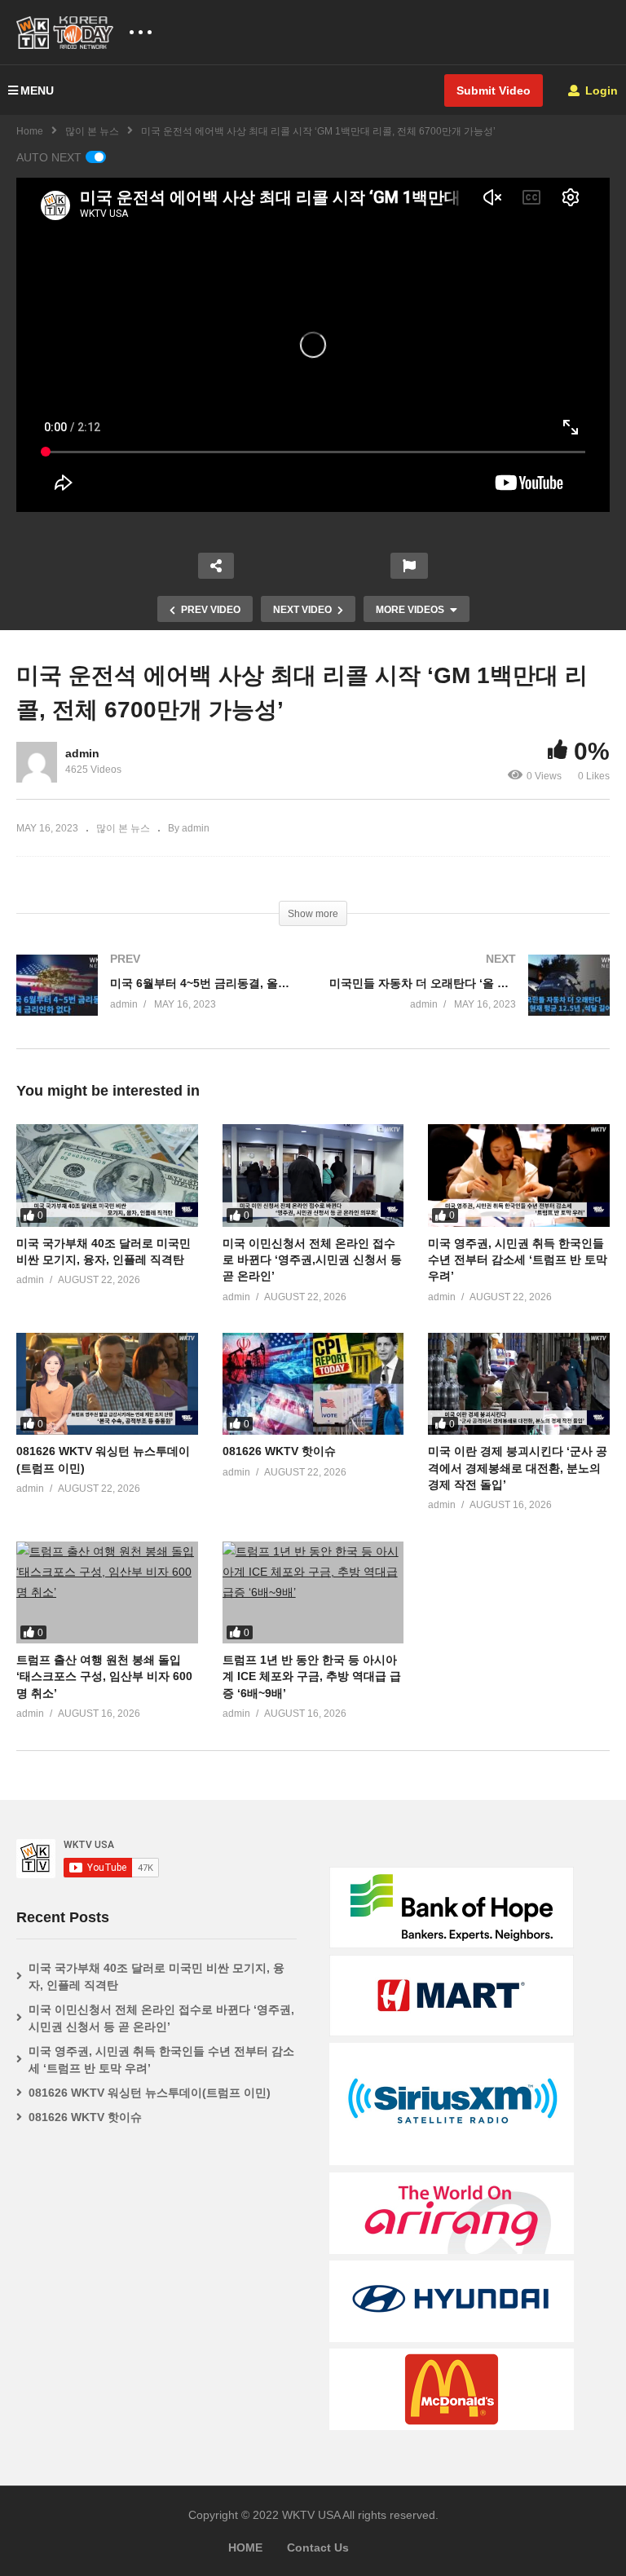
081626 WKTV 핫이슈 (279, 1451)
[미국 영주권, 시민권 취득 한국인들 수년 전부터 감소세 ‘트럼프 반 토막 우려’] (519, 1175)
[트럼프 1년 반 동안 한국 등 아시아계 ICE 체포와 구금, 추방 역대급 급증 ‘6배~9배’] (313, 1592)
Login (600, 90)
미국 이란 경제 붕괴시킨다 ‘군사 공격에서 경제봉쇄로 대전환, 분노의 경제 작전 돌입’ (518, 1468)
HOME (245, 2547)
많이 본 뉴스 (92, 131)
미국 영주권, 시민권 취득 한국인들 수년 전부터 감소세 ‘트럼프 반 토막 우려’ (518, 1260)
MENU (37, 90)
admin (82, 753)
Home (30, 131)
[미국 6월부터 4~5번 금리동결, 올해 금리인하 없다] (156, 1001)
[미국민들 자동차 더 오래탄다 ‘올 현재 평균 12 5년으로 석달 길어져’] (469, 1001)
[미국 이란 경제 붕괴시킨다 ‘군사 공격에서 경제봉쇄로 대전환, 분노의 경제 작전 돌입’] (519, 1384)
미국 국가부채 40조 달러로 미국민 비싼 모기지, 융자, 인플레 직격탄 (156, 1976)
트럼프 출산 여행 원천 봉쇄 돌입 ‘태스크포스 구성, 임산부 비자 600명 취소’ (104, 1676)
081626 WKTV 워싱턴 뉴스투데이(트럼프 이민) (150, 2093)
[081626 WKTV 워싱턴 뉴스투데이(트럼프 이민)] (107, 1384)
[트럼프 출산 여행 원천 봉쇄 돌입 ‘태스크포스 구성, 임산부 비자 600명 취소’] (107, 1592)
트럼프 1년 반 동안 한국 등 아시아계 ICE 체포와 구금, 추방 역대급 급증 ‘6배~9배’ (312, 1676)
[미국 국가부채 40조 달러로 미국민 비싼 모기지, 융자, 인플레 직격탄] (107, 1175)
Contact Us (318, 2547)
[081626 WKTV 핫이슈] (313, 1384)
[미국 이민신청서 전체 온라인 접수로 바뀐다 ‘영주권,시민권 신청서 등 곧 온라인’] (313, 1175)
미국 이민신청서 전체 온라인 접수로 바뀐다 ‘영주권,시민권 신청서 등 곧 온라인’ (312, 1260)
